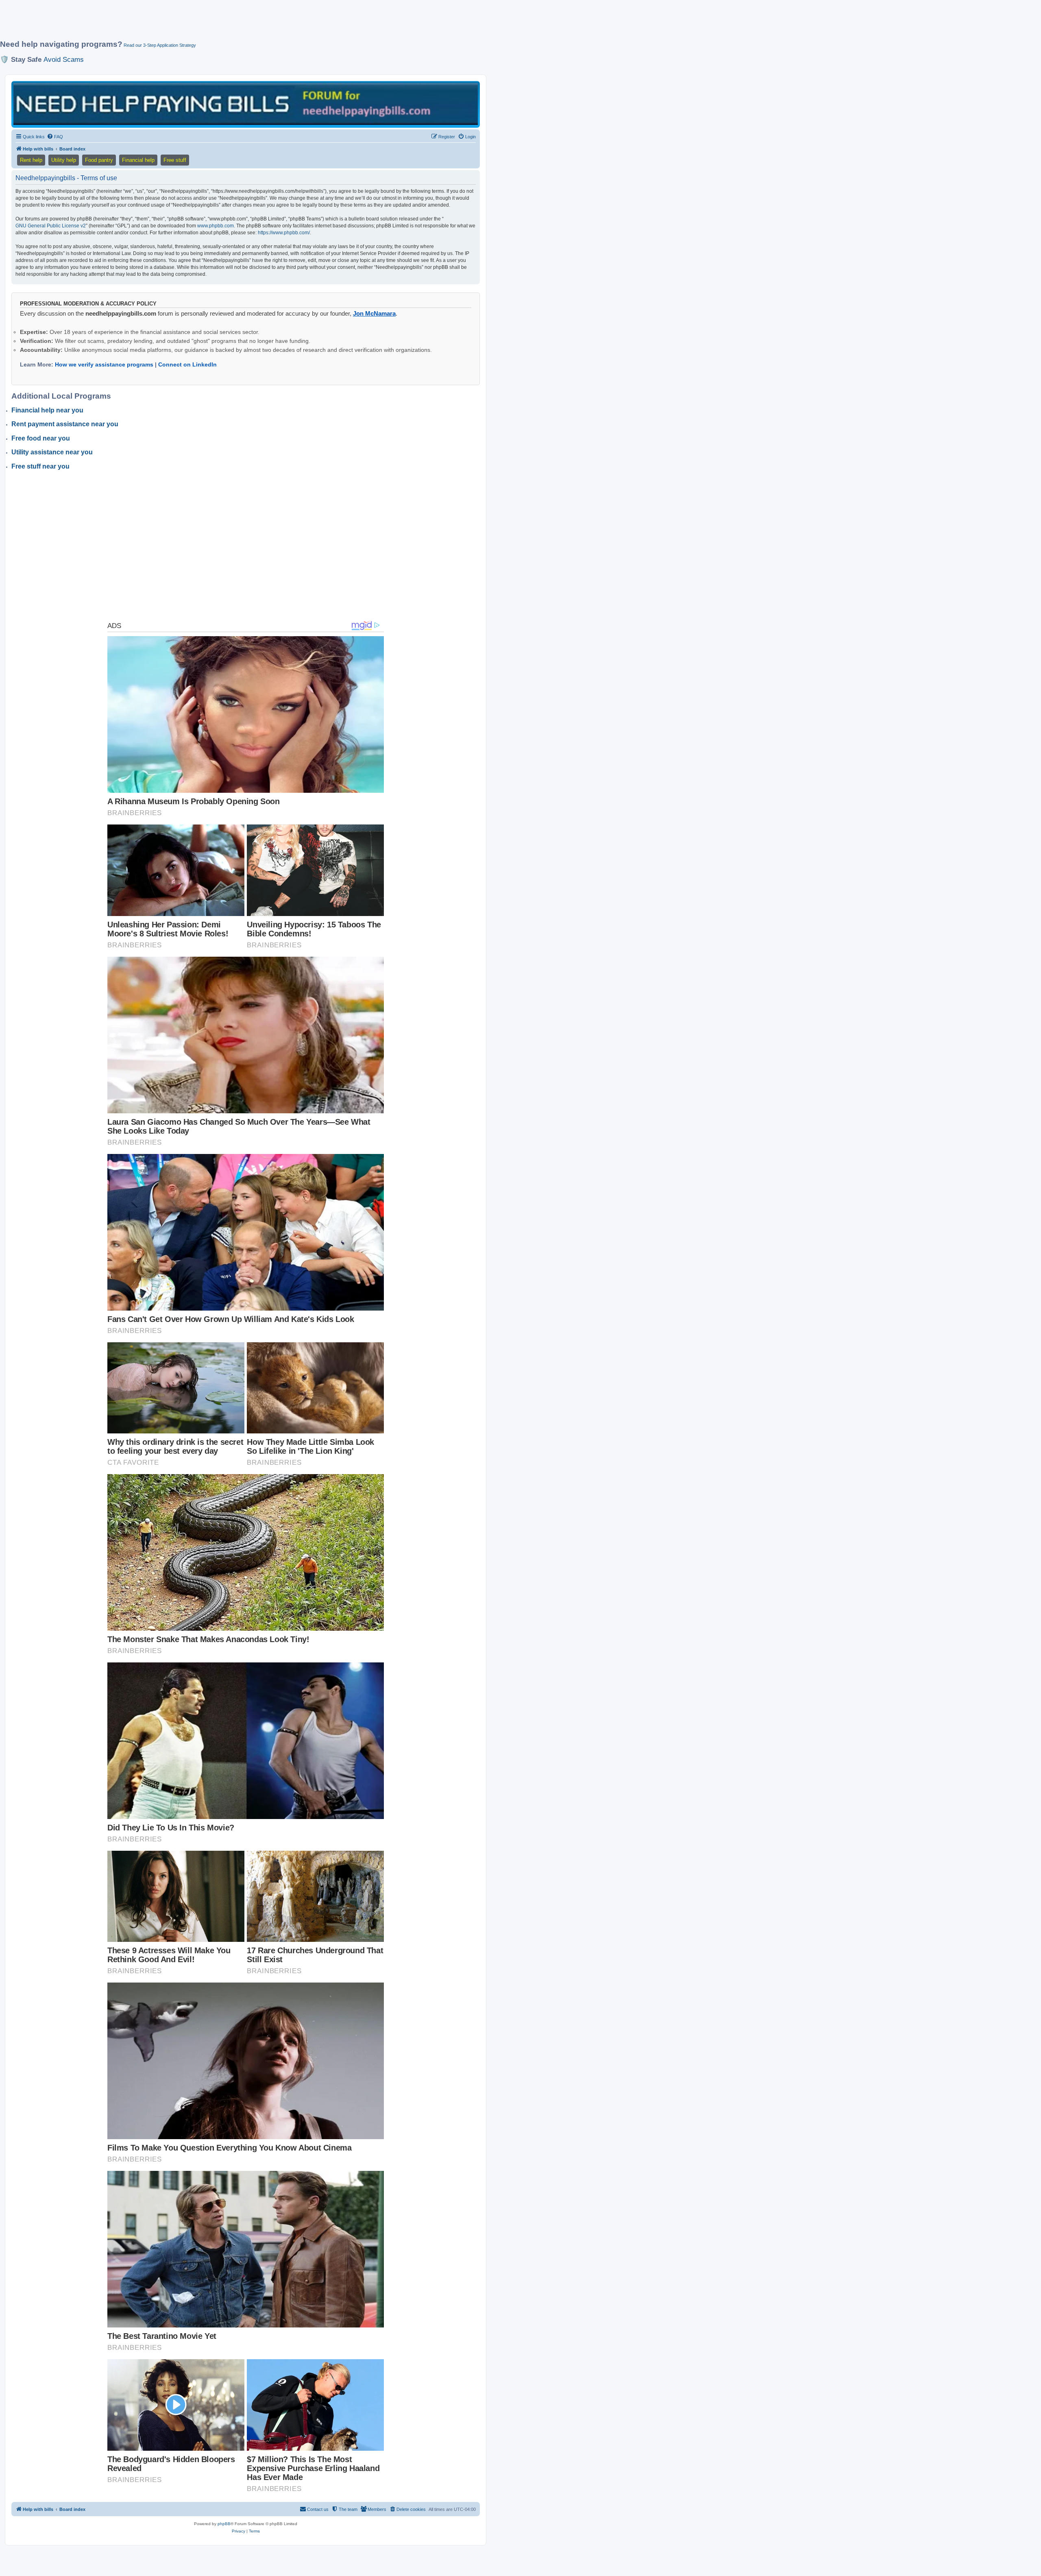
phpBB (224, 2524)
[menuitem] (55, 137)
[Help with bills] (246, 104)
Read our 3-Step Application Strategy (160, 45)
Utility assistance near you (52, 452)
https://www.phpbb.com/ (284, 233)
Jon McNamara (374, 313)
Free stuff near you (40, 466)
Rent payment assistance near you (65, 424)
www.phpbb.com (216, 226)
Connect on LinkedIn (187, 364)
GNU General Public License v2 (51, 226)
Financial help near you (47, 410)
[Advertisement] (197, 23)
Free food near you (41, 438)
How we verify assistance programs (104, 364)
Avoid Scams (64, 59)
